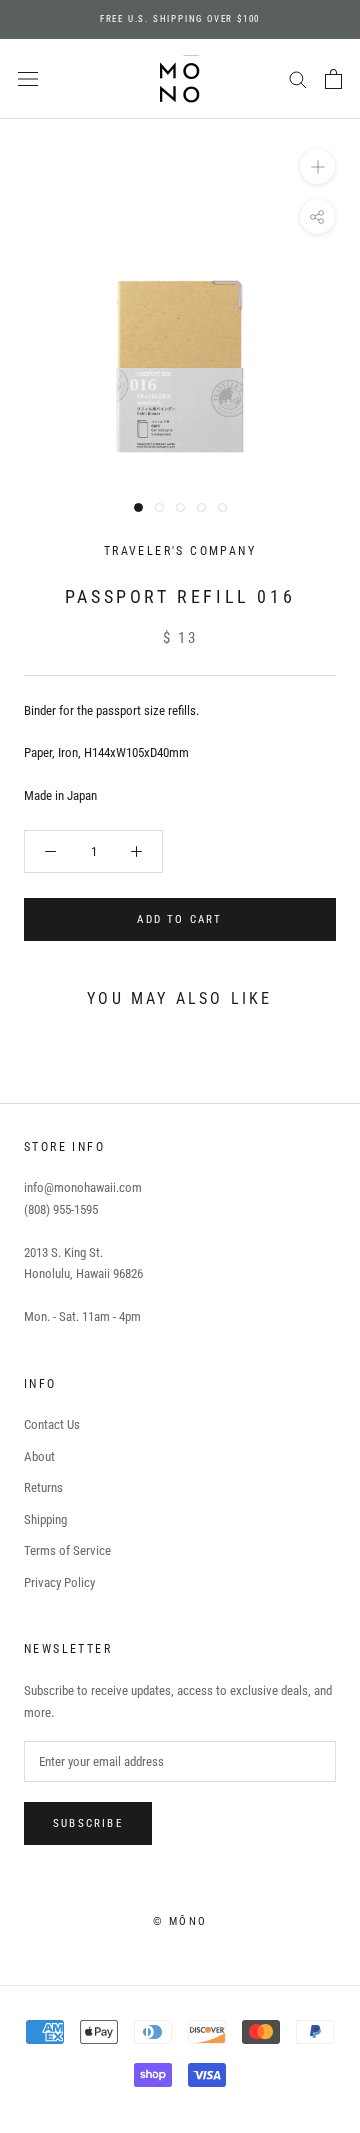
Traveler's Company (180, 551)
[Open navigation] (28, 79)
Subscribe (88, 1823)
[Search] (298, 78)
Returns (43, 1487)
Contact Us (52, 1424)
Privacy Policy (59, 1582)
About (39, 1456)
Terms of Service (67, 1550)
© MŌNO (180, 1921)
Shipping (45, 1519)
